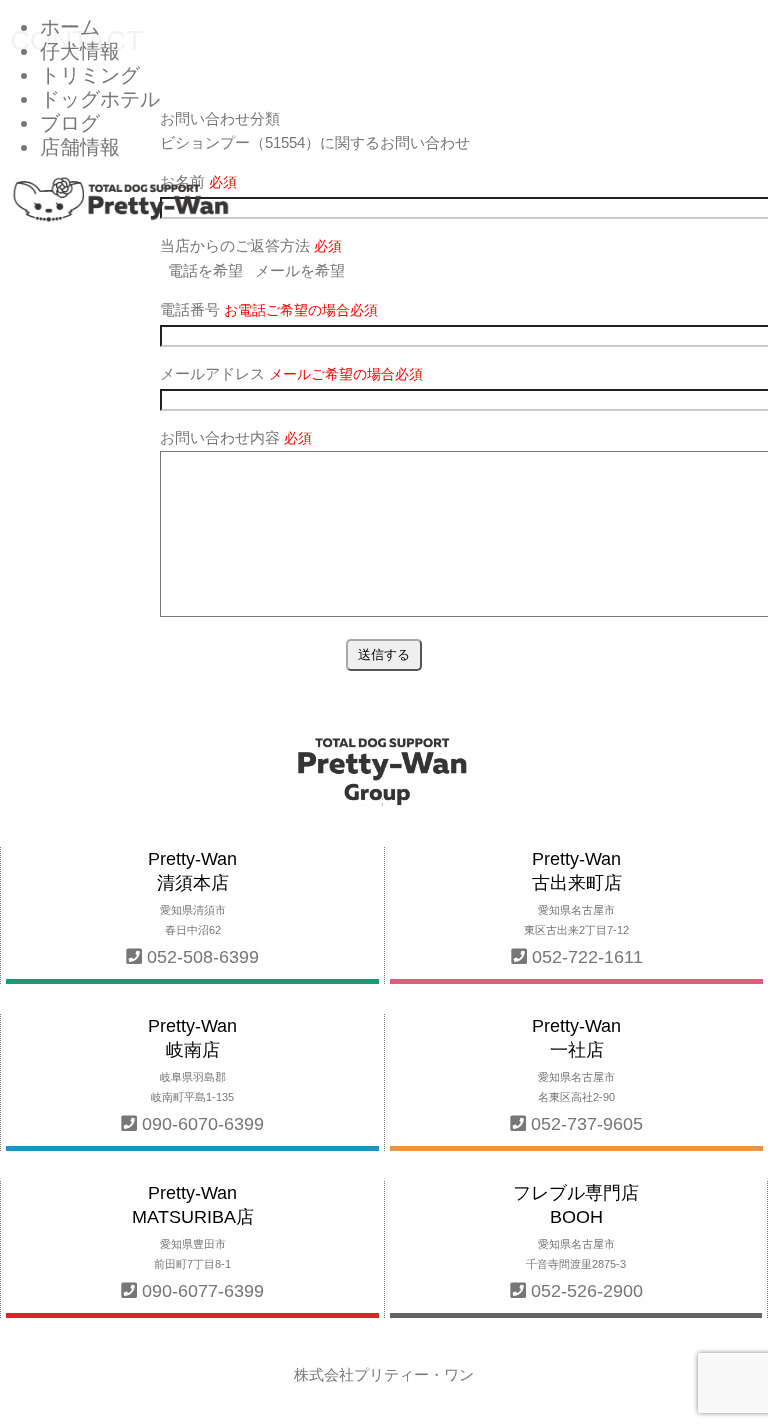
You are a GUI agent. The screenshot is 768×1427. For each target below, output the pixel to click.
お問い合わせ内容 (236, 437)
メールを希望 (300, 270)
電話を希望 (205, 270)
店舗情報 (80, 147)
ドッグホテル (100, 99)
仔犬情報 (80, 51)
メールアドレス (291, 373)
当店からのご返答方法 (251, 245)
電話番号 (269, 309)
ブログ (70, 123)
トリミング (90, 75)
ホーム (70, 27)
